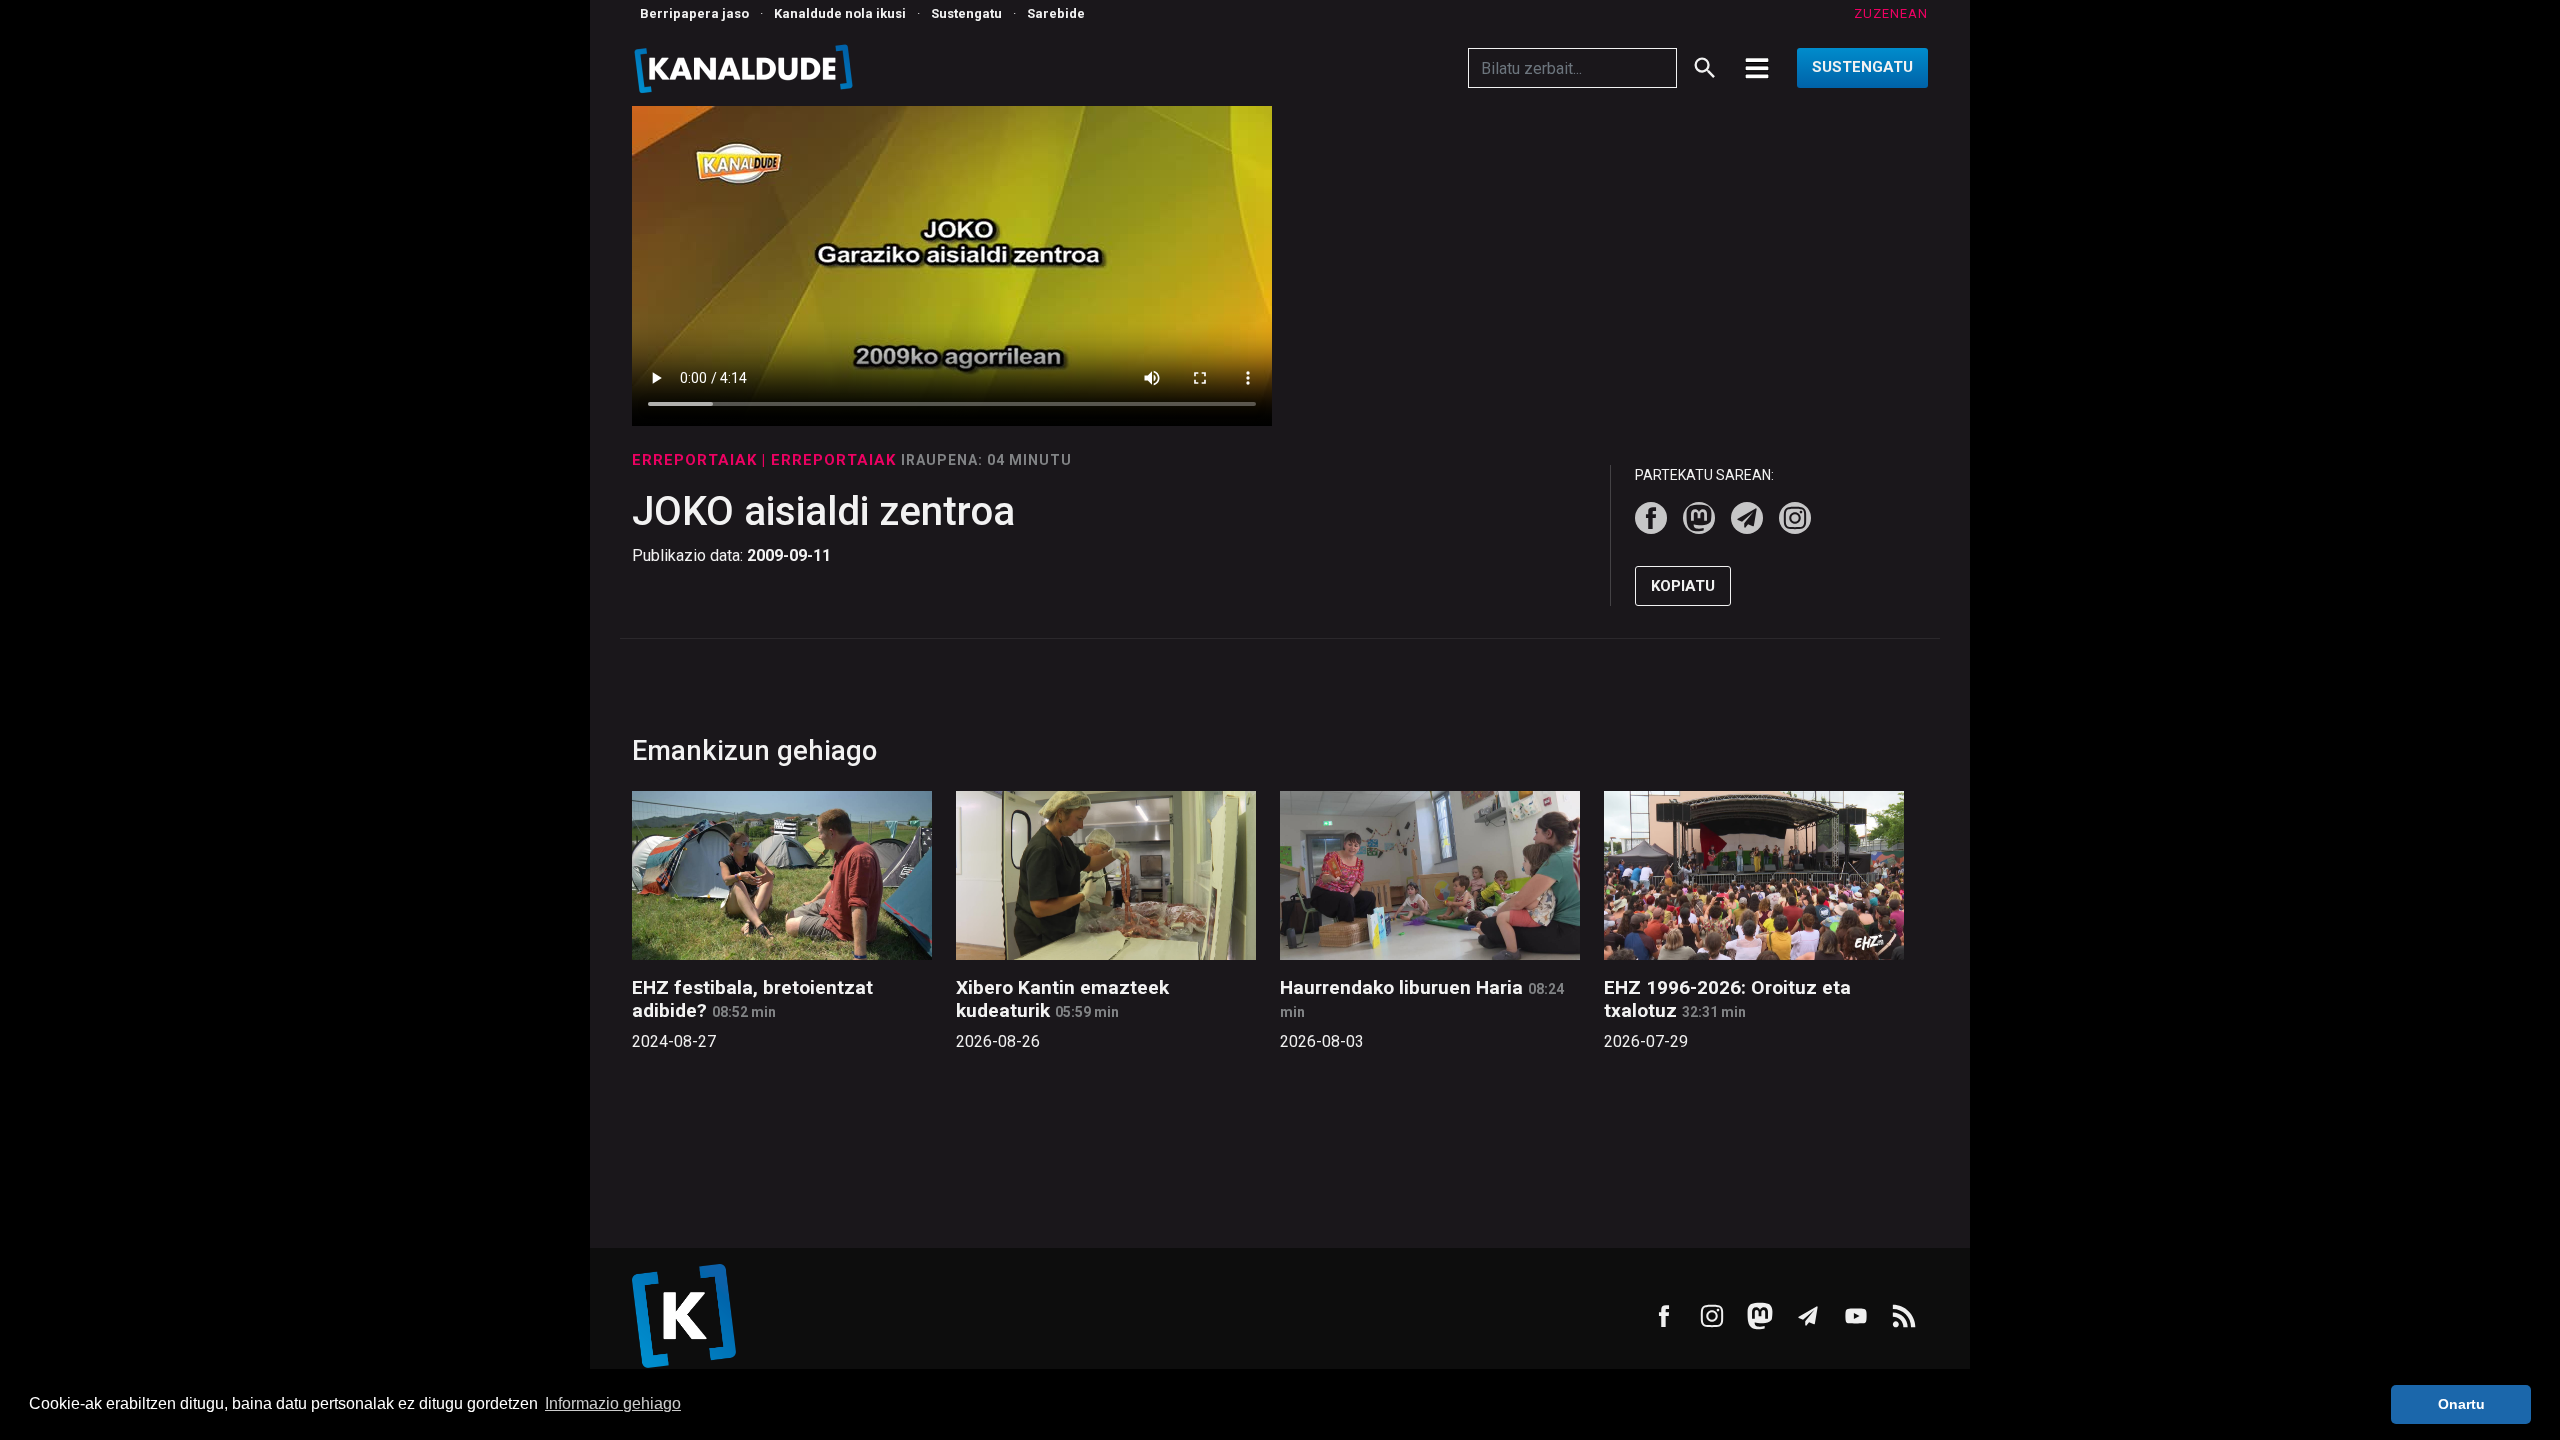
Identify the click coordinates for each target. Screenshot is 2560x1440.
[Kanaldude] (746, 68)
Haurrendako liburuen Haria (1401, 987)
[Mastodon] (1699, 518)
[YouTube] (1856, 1316)
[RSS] (1904, 1316)
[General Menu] (1757, 68)
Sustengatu (966, 13)
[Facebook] (1651, 518)
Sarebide (1056, 13)
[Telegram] (1747, 518)
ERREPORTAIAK (697, 460)
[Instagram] (1795, 518)
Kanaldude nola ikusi (840, 13)
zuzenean (1891, 13)
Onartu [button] (2461, 1404)
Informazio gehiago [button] (613, 1403)
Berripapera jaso (694, 13)
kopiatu (1683, 586)
